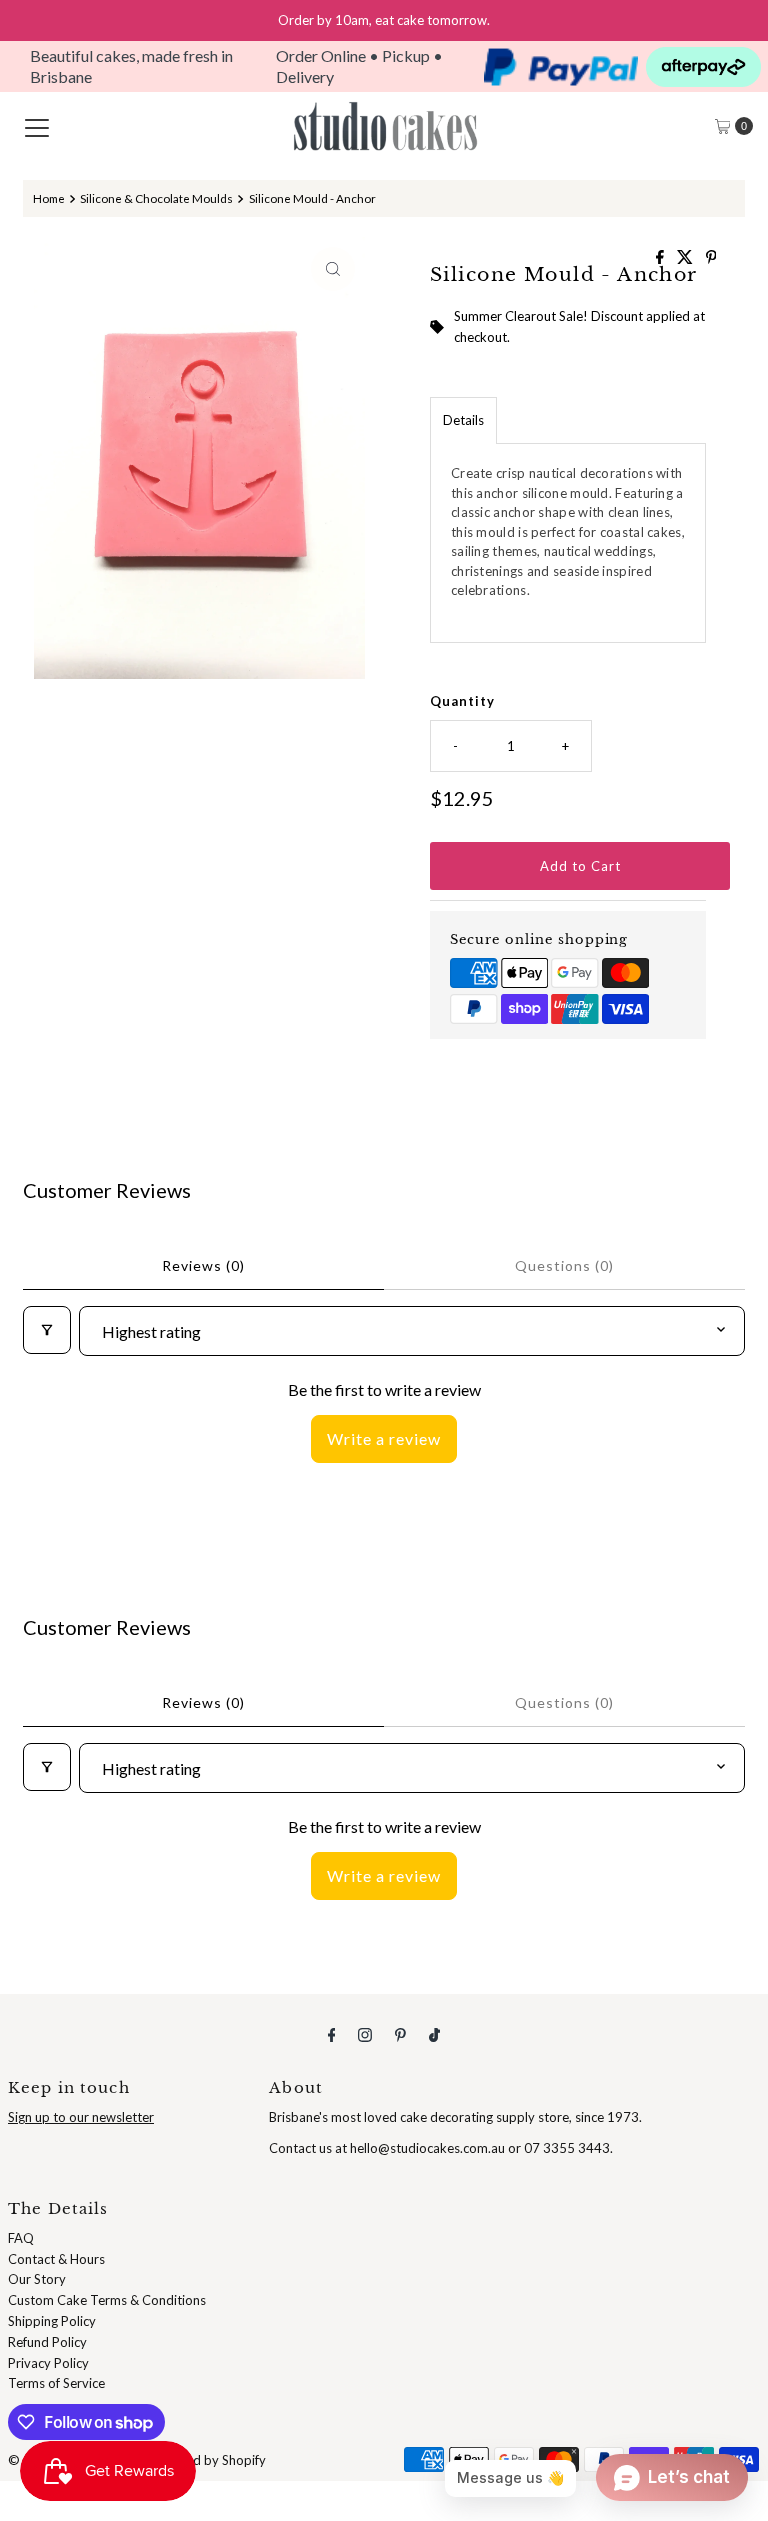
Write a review (384, 1438)
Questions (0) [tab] (564, 1265)
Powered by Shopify (207, 2460)
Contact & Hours (56, 2259)
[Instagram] (365, 2034)
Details (463, 420)
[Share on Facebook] (661, 257)
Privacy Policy (48, 2363)
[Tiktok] (434, 2034)
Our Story (37, 2279)
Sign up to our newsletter (81, 2117)
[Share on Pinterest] (711, 257)
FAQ (21, 2238)
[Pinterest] (400, 2034)
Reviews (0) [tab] (203, 1265)
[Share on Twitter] (686, 257)
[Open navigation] (37, 126)
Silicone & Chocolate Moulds (156, 198)
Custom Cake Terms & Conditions (107, 2300)
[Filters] (47, 1330)
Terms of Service (56, 2383)
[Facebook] (332, 2034)
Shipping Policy (52, 2321)
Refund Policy (47, 2342)
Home (49, 198)
